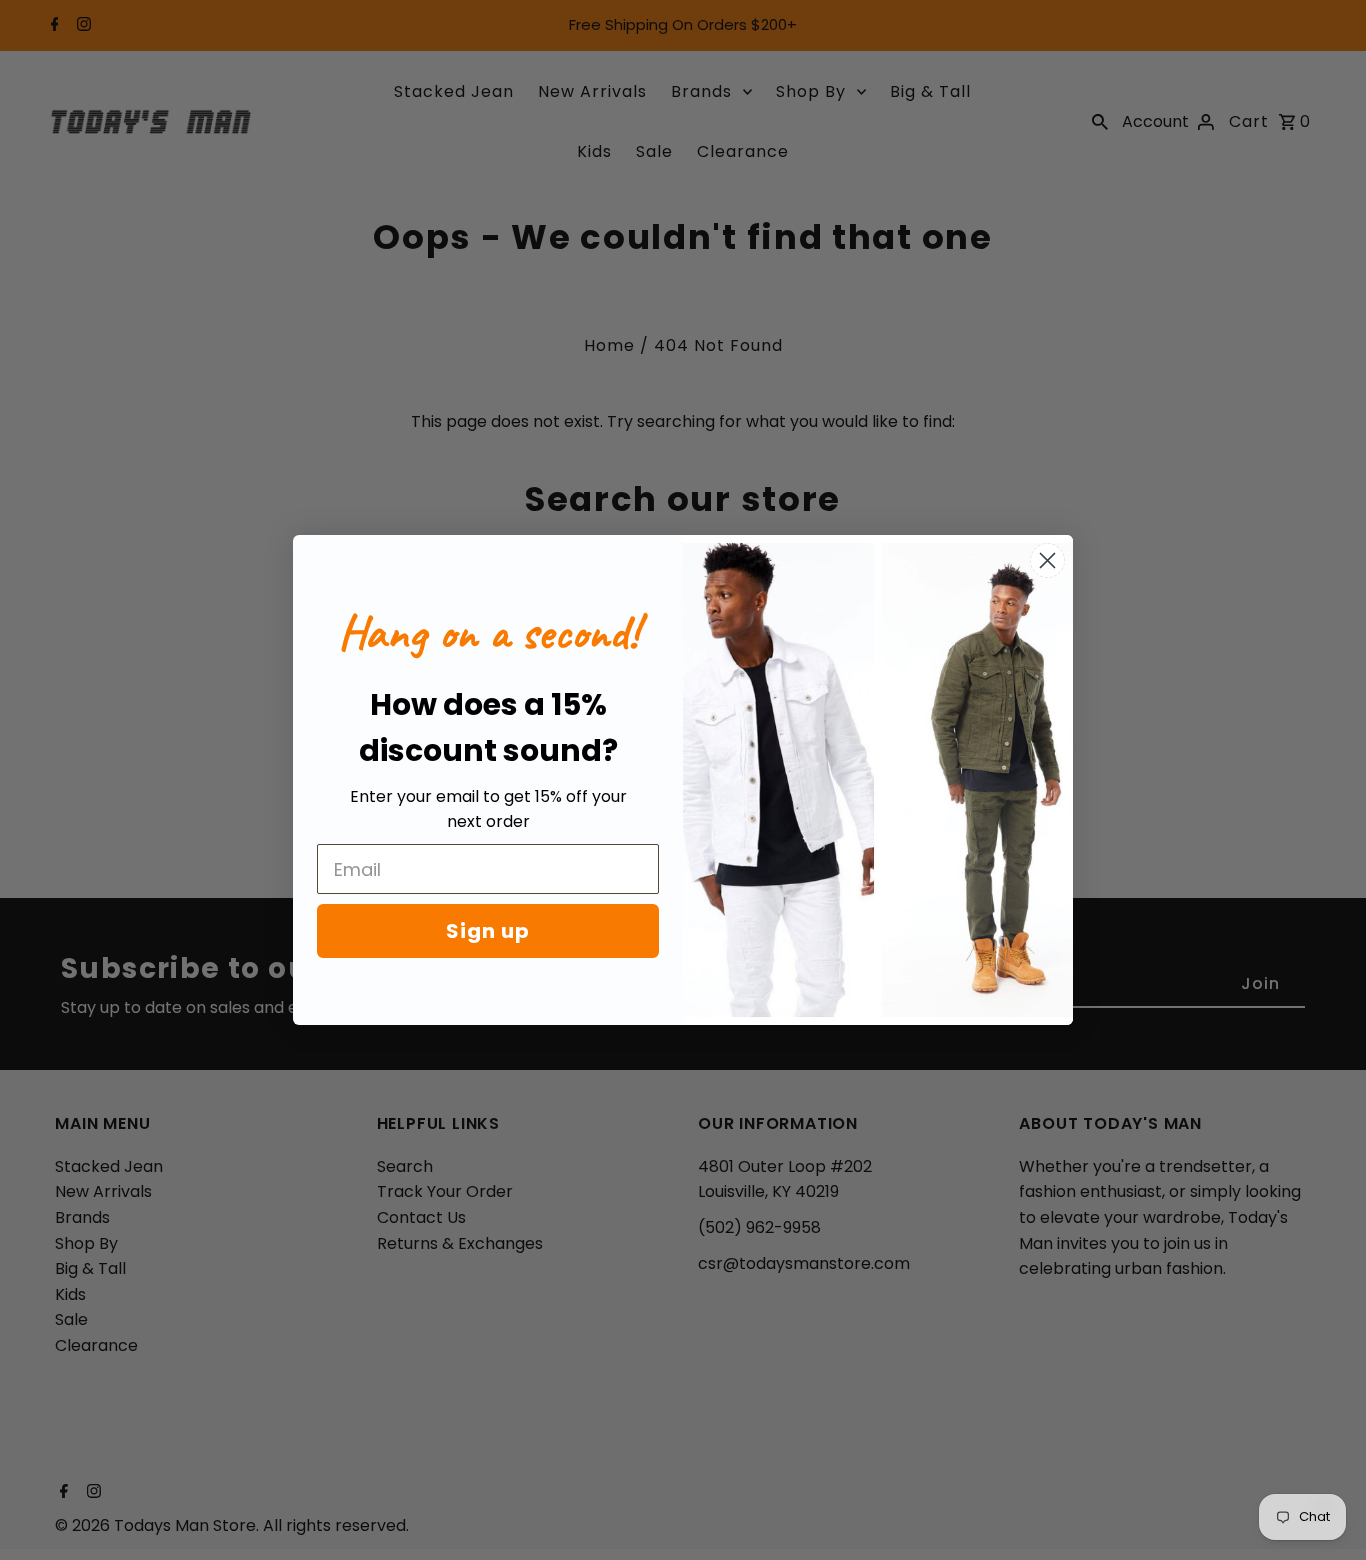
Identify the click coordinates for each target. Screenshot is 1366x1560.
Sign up (488, 931)
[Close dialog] (1047, 560)
